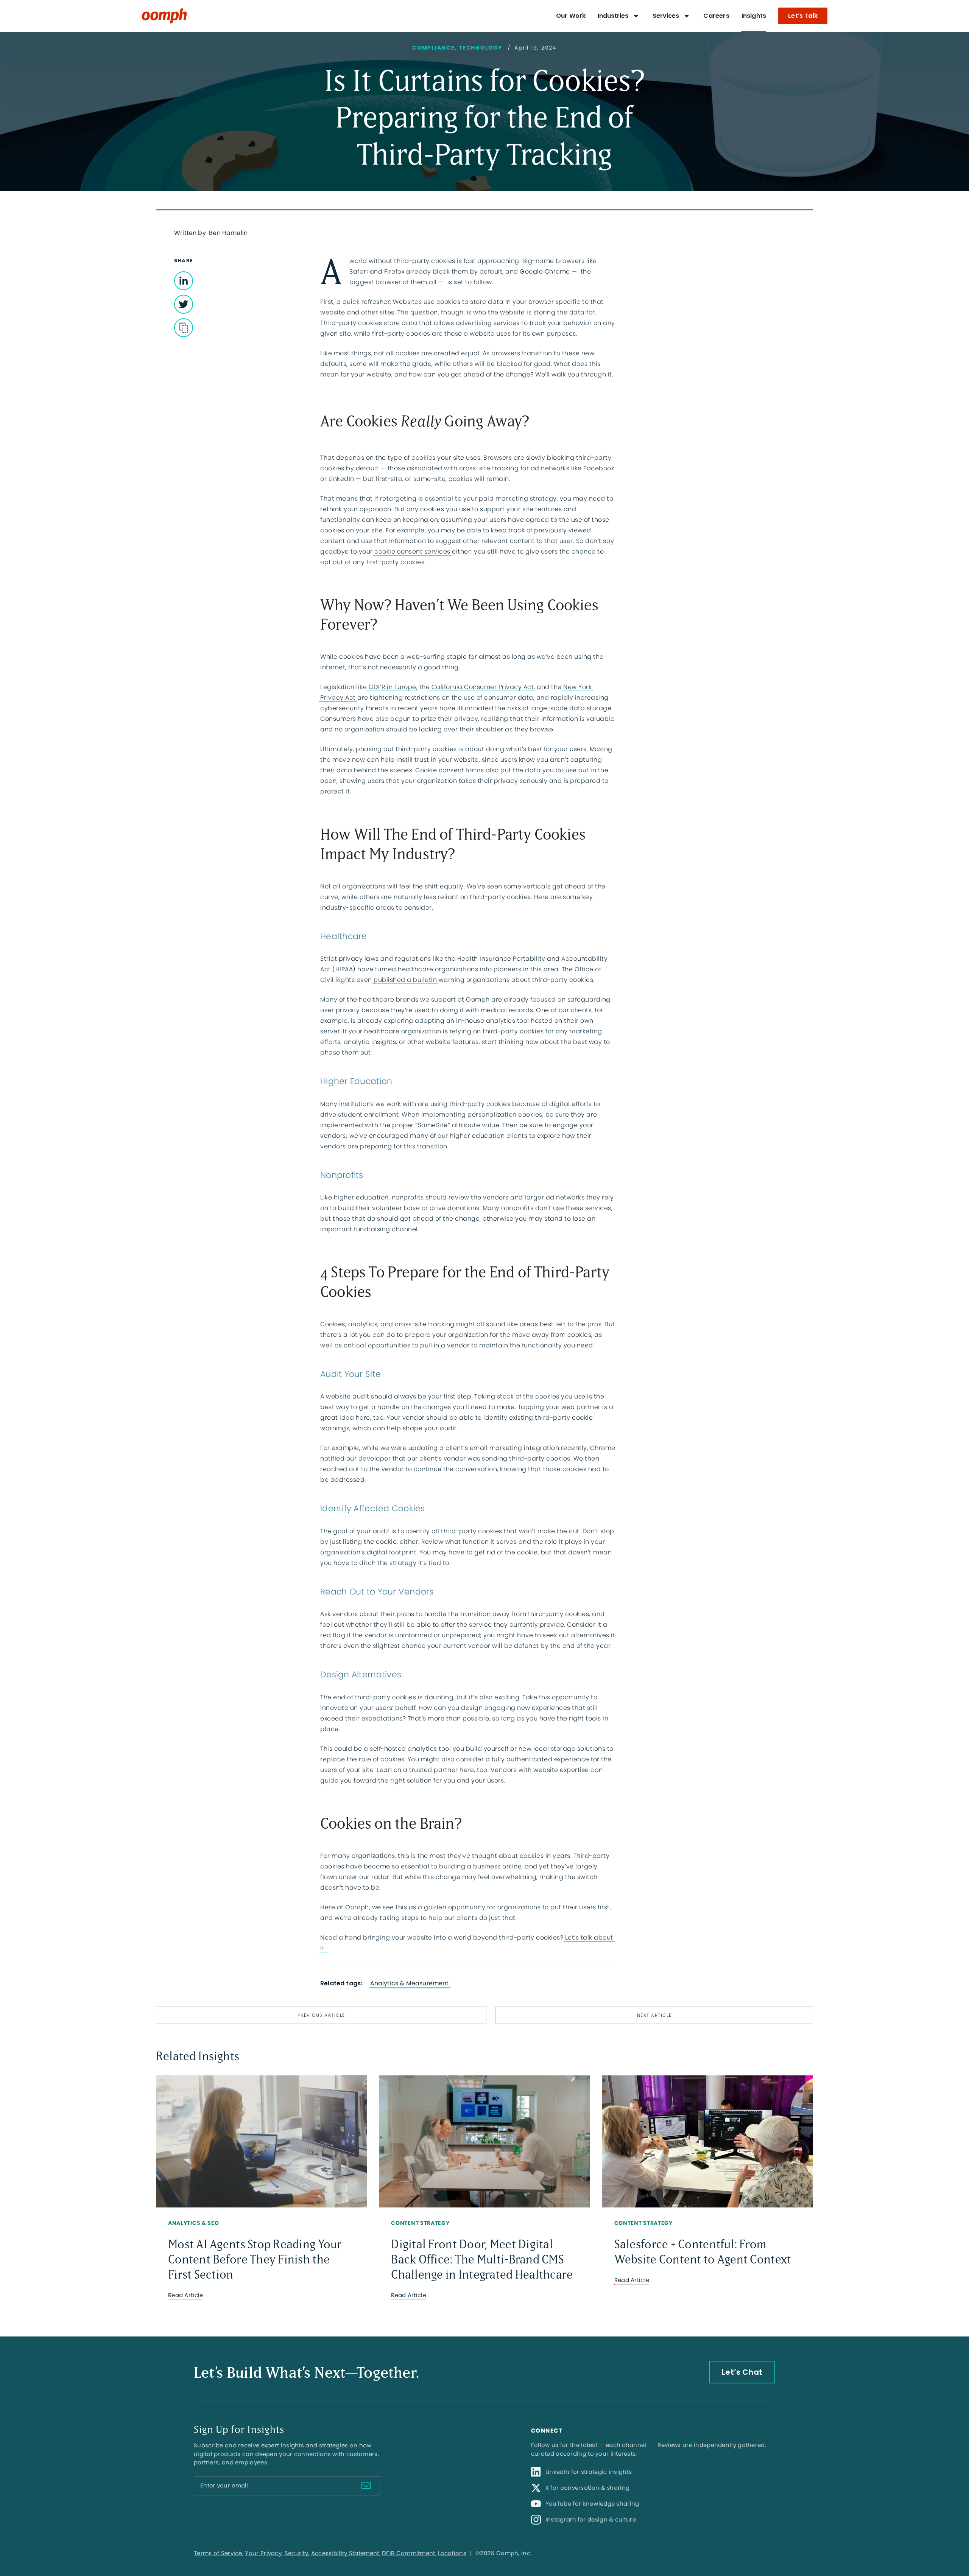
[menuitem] (571, 16)
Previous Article (321, 2015)
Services (666, 16)
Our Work (571, 16)
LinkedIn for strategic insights (589, 2472)
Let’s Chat (742, 2372)
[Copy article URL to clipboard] (184, 328)
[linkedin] (184, 304)
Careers (716, 16)
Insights (754, 16)
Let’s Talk (803, 16)
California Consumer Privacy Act (483, 687)
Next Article (654, 2015)
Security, (297, 2553)
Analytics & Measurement (410, 1983)
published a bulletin (405, 980)
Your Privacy (263, 2553)
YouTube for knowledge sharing (592, 2504)
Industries (613, 16)
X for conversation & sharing (587, 2488)
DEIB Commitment (409, 2553)
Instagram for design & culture (591, 2519)
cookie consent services (412, 551)
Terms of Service (218, 2553)
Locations (452, 2553)
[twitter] (184, 281)
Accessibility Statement (345, 2553)
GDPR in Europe (393, 687)
